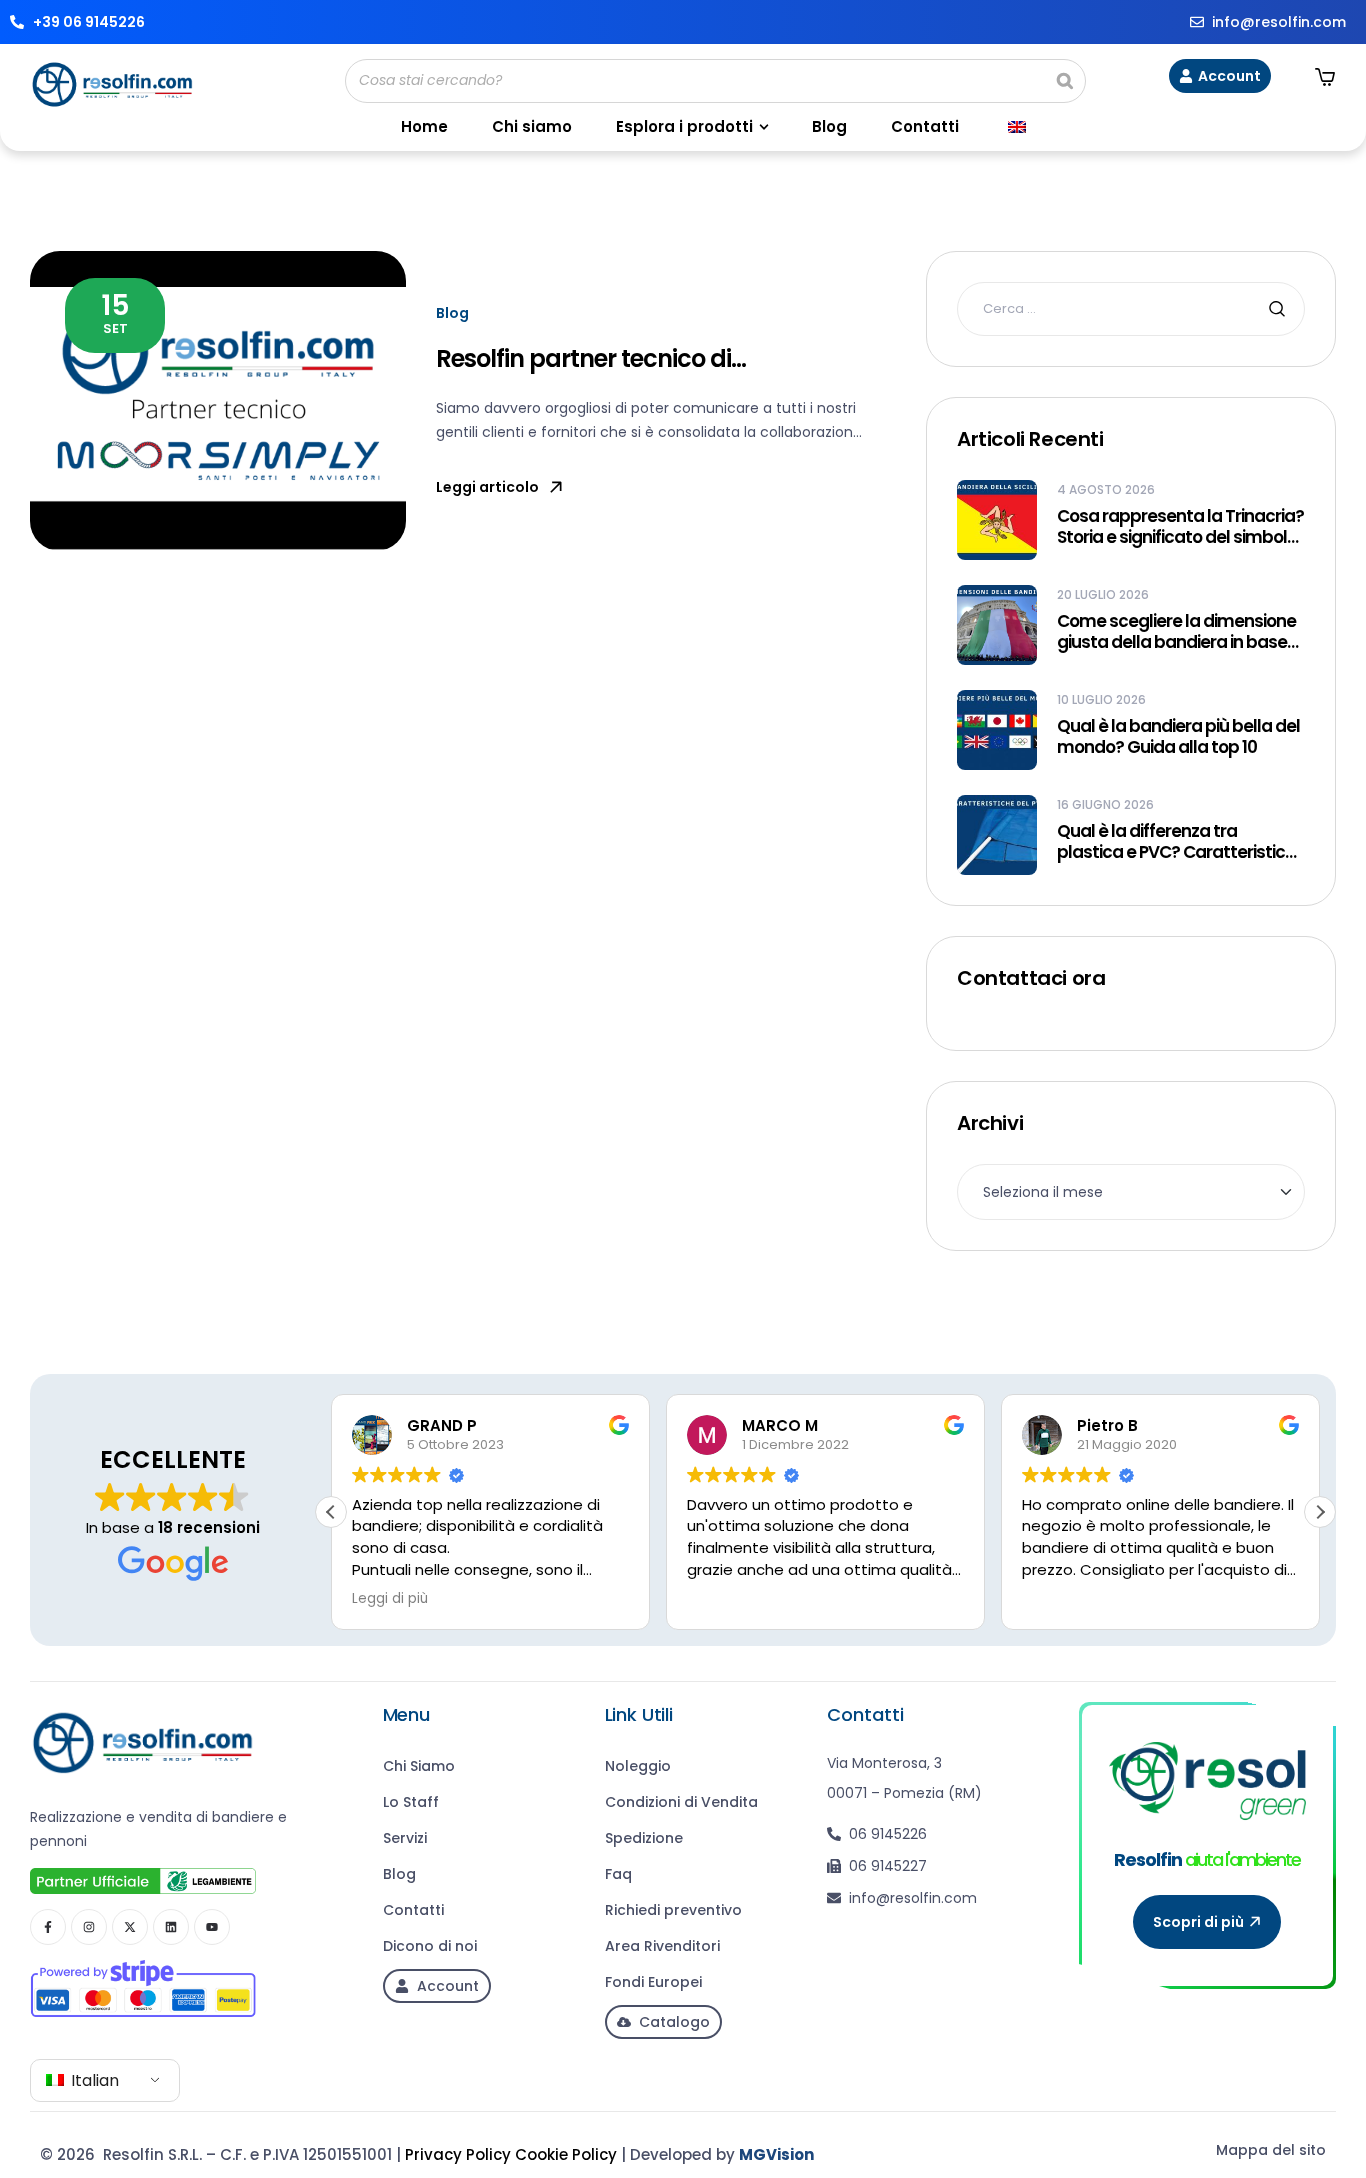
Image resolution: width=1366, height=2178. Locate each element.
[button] (1320, 1512)
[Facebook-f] (48, 1927)
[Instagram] (89, 1927)
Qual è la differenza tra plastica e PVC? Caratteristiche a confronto (1181, 842)
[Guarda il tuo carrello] (1325, 77)
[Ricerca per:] (1131, 308)
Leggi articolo (487, 487)
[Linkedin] (171, 1927)
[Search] (1065, 81)
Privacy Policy (458, 2154)
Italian (93, 2080)
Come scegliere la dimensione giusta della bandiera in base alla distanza (1176, 632)
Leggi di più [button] (390, 1599)
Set (115, 312)
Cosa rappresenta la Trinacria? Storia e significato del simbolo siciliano (1180, 527)
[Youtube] (212, 1927)
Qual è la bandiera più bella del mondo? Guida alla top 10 (1178, 737)
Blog (452, 313)
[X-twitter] (130, 1927)
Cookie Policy (566, 2154)
